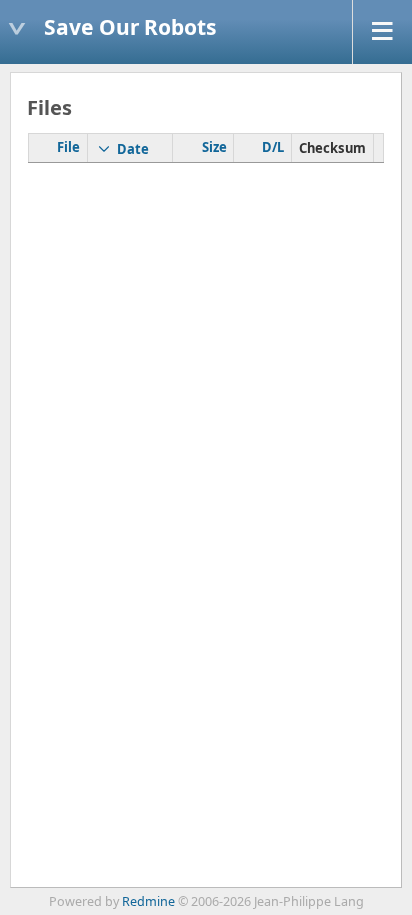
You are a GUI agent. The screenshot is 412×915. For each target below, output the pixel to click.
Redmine (148, 901)
